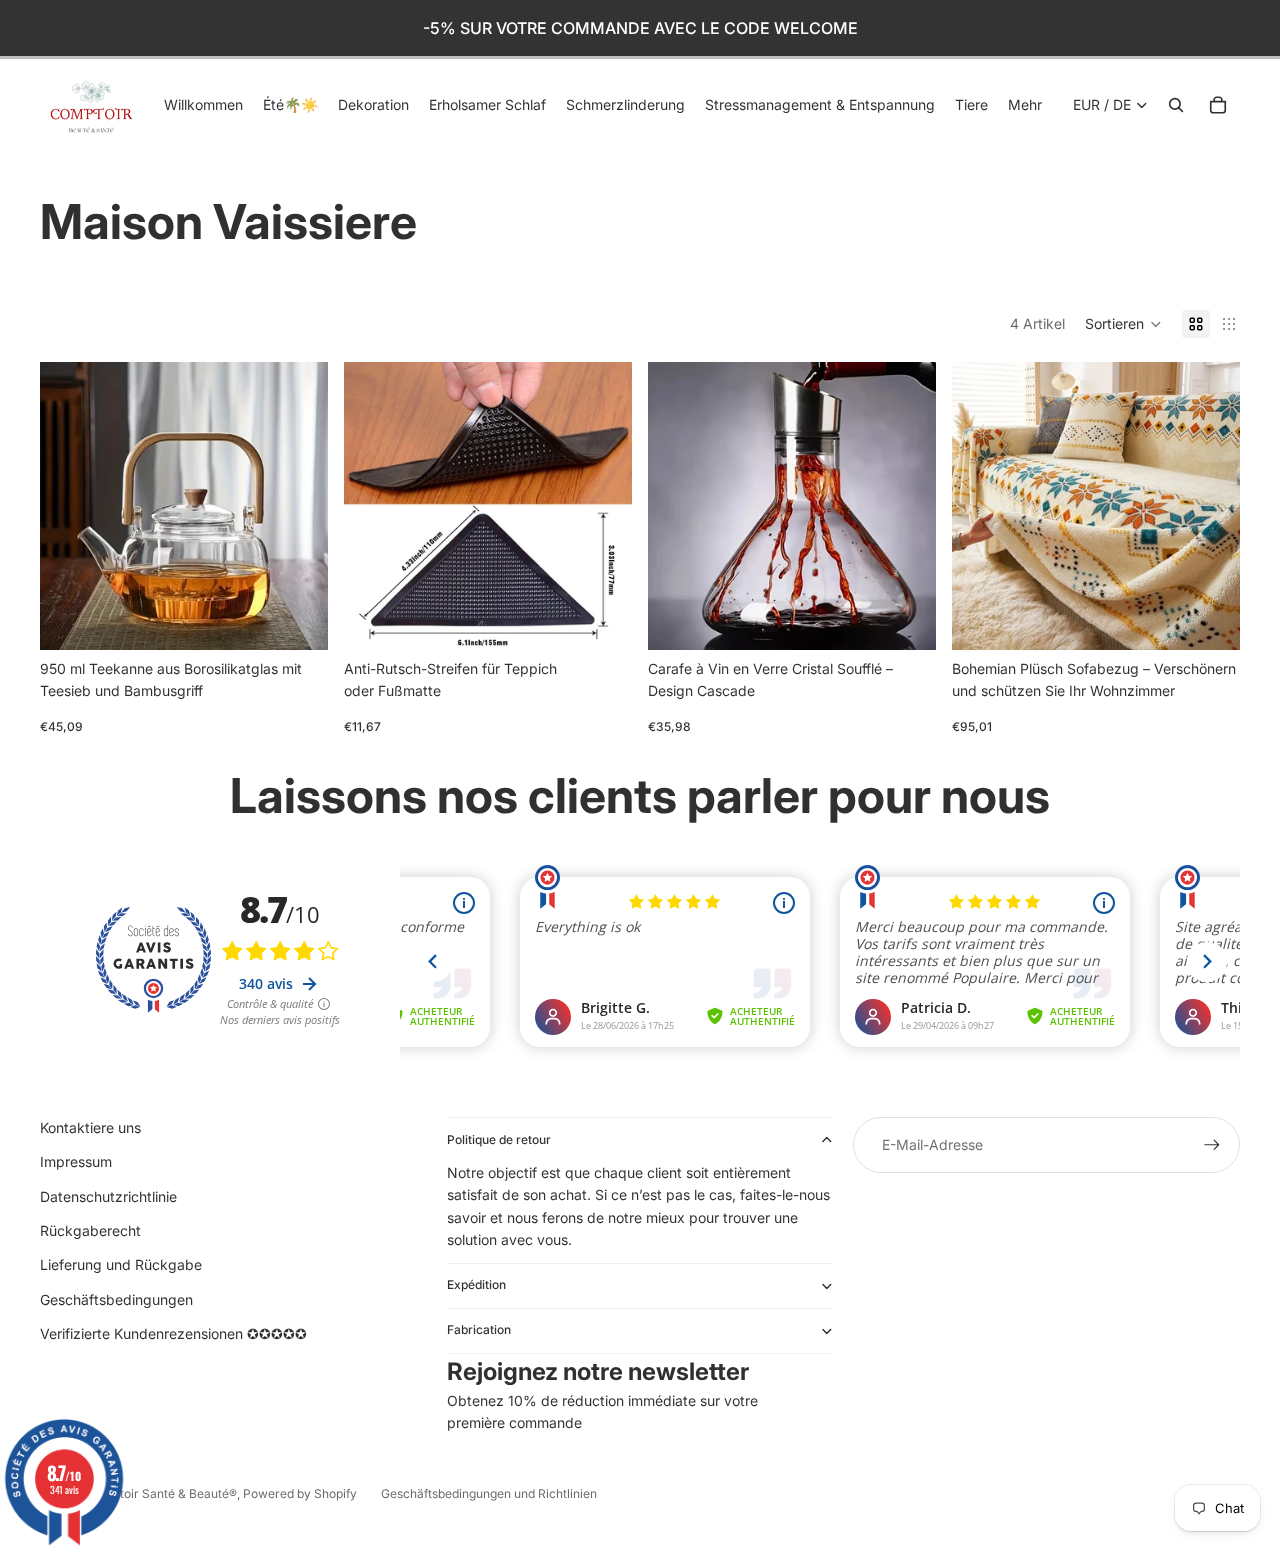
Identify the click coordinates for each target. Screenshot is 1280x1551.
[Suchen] (1176, 105)
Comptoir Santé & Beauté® (161, 1493)
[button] (1123, 324)
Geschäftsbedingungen (116, 1299)
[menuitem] (1025, 105)
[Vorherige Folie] (70, 506)
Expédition (476, 1284)
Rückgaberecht (90, 1230)
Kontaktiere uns (90, 1127)
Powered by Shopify (300, 1493)
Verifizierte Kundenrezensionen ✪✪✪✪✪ (173, 1333)
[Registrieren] (1212, 1145)
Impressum (76, 1161)
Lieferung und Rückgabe (121, 1264)
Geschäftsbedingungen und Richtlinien (489, 1493)
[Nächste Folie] (298, 506)
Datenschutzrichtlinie (108, 1196)
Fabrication (479, 1329)
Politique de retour (499, 1139)
